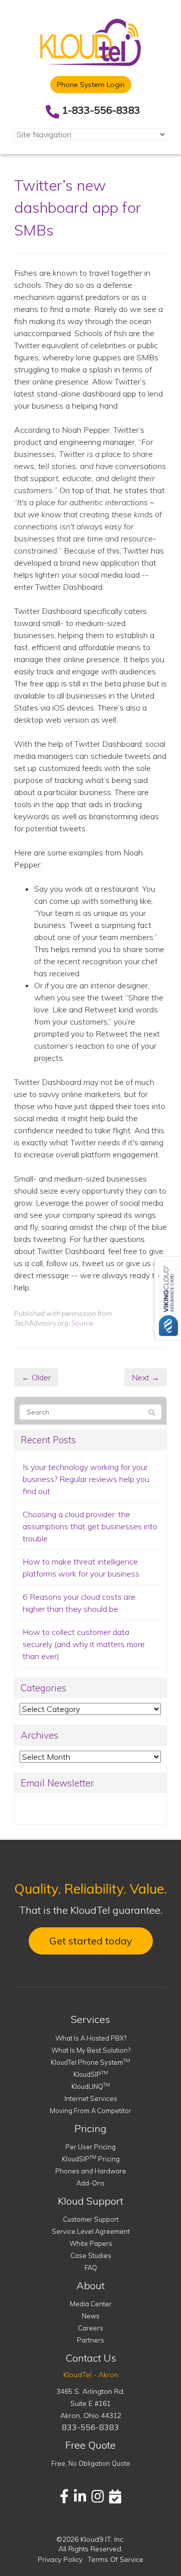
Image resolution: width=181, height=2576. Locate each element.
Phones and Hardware (91, 2171)
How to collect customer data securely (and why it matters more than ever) (84, 1644)
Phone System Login (91, 85)
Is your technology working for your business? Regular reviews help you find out (86, 1479)
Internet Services (91, 2098)
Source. (83, 1323)
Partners (90, 2340)
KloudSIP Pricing (91, 2159)
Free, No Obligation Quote (91, 2463)
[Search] (152, 1413)
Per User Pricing (90, 2147)
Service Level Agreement (91, 2231)
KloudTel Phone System (90, 2062)
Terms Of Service (115, 2559)
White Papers (91, 2243)
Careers (90, 2328)
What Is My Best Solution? (91, 2050)
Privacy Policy (60, 2559)
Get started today (91, 1941)
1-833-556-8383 (101, 110)
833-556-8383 (90, 2427)
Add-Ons (90, 2183)
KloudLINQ (91, 2086)
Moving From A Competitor (90, 2111)
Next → (146, 1377)
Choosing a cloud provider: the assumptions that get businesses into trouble (90, 1526)
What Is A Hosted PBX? (91, 2038)
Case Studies (91, 2255)
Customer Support (91, 2219)
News (91, 2316)
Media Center (91, 2304)
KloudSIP (91, 2074)
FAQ (91, 2268)
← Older (36, 1377)
